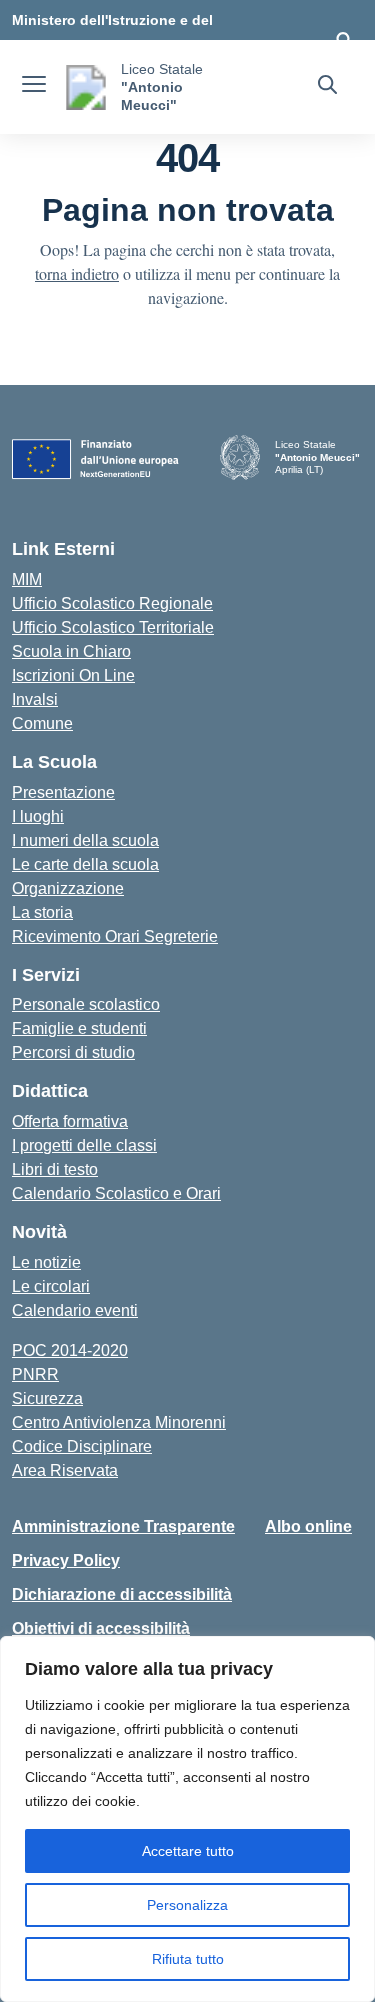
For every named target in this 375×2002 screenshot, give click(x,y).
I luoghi (38, 816)
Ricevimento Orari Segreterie (115, 936)
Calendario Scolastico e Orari (116, 1193)
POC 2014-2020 (70, 1350)
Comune (42, 723)
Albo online (308, 1526)
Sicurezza (47, 1398)
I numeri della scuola (85, 840)
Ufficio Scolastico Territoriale (113, 627)
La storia (42, 912)
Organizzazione (68, 888)
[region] (187, 1819)
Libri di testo (55, 1169)
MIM (27, 579)
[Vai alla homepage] (86, 87)
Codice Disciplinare (82, 1446)
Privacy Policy (66, 1560)
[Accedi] (344, 40)
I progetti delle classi (84, 1145)
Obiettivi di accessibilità (101, 1628)
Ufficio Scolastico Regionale (112, 603)
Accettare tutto (188, 1851)
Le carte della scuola (85, 864)
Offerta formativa (70, 1121)
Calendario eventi (75, 1310)
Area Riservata (65, 1470)
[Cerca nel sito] (327, 87)
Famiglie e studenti (79, 1028)
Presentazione (63, 792)
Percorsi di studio (73, 1052)
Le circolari (51, 1286)
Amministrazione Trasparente (123, 1526)
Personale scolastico (86, 1004)
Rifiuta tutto (188, 1959)
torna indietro (77, 273)
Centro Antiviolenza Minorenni (119, 1422)
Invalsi (35, 699)
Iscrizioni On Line (73, 675)
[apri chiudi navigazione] (34, 87)
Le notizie (46, 1262)
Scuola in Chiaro (71, 651)
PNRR (35, 1374)
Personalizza (187, 1905)
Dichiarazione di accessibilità (122, 1594)
